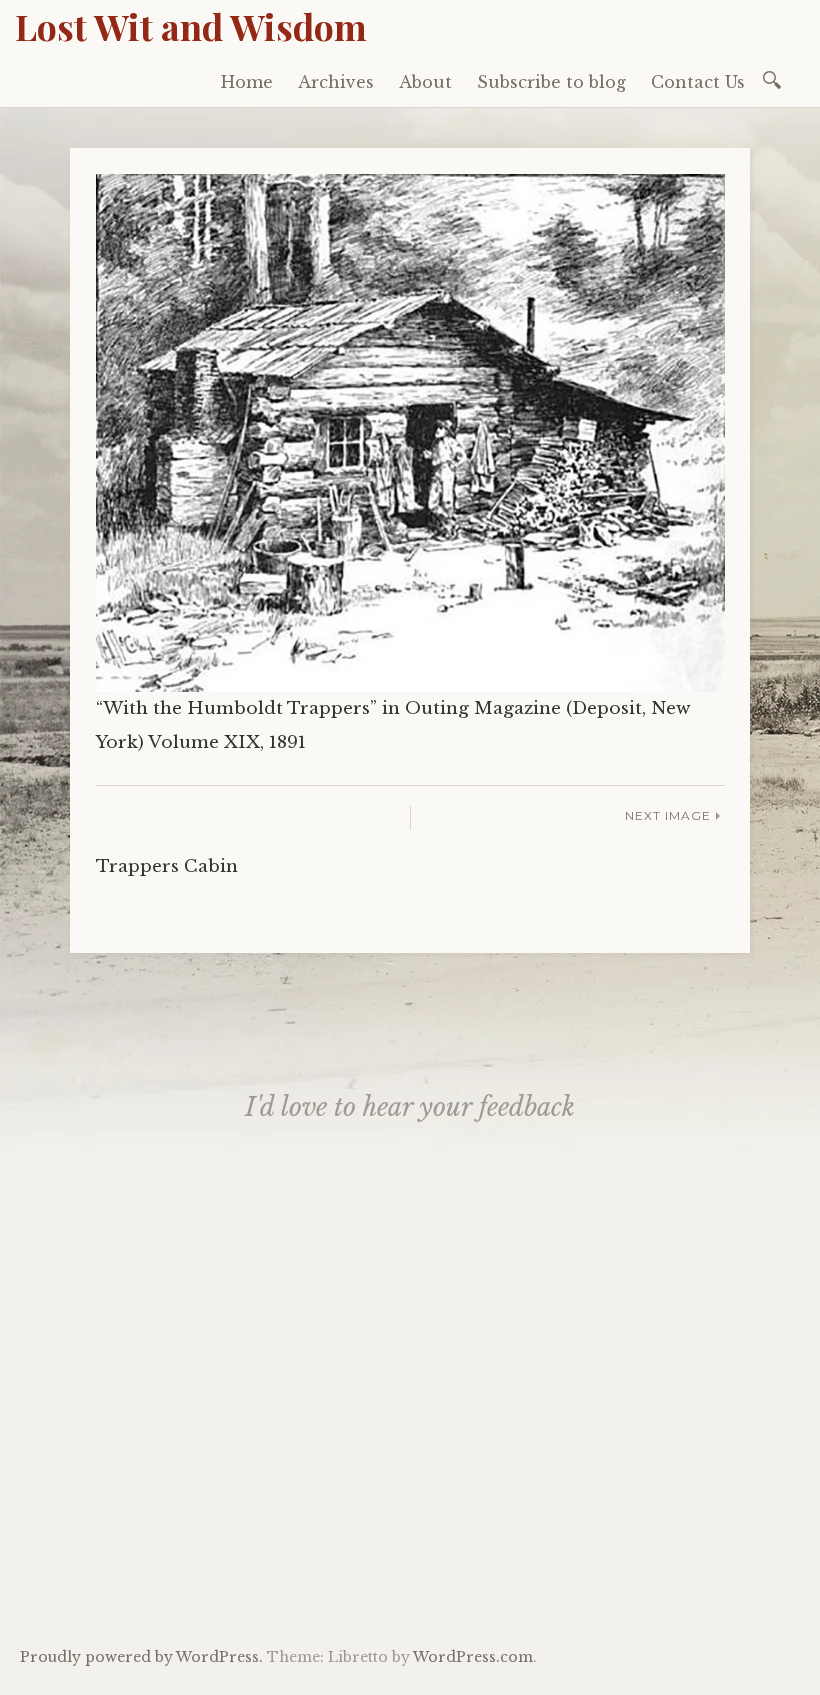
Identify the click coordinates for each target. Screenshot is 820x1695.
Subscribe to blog (551, 82)
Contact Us (698, 82)
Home (247, 82)
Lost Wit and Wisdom (191, 26)
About (425, 82)
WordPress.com (473, 1657)
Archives (336, 82)
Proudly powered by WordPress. (141, 1657)
